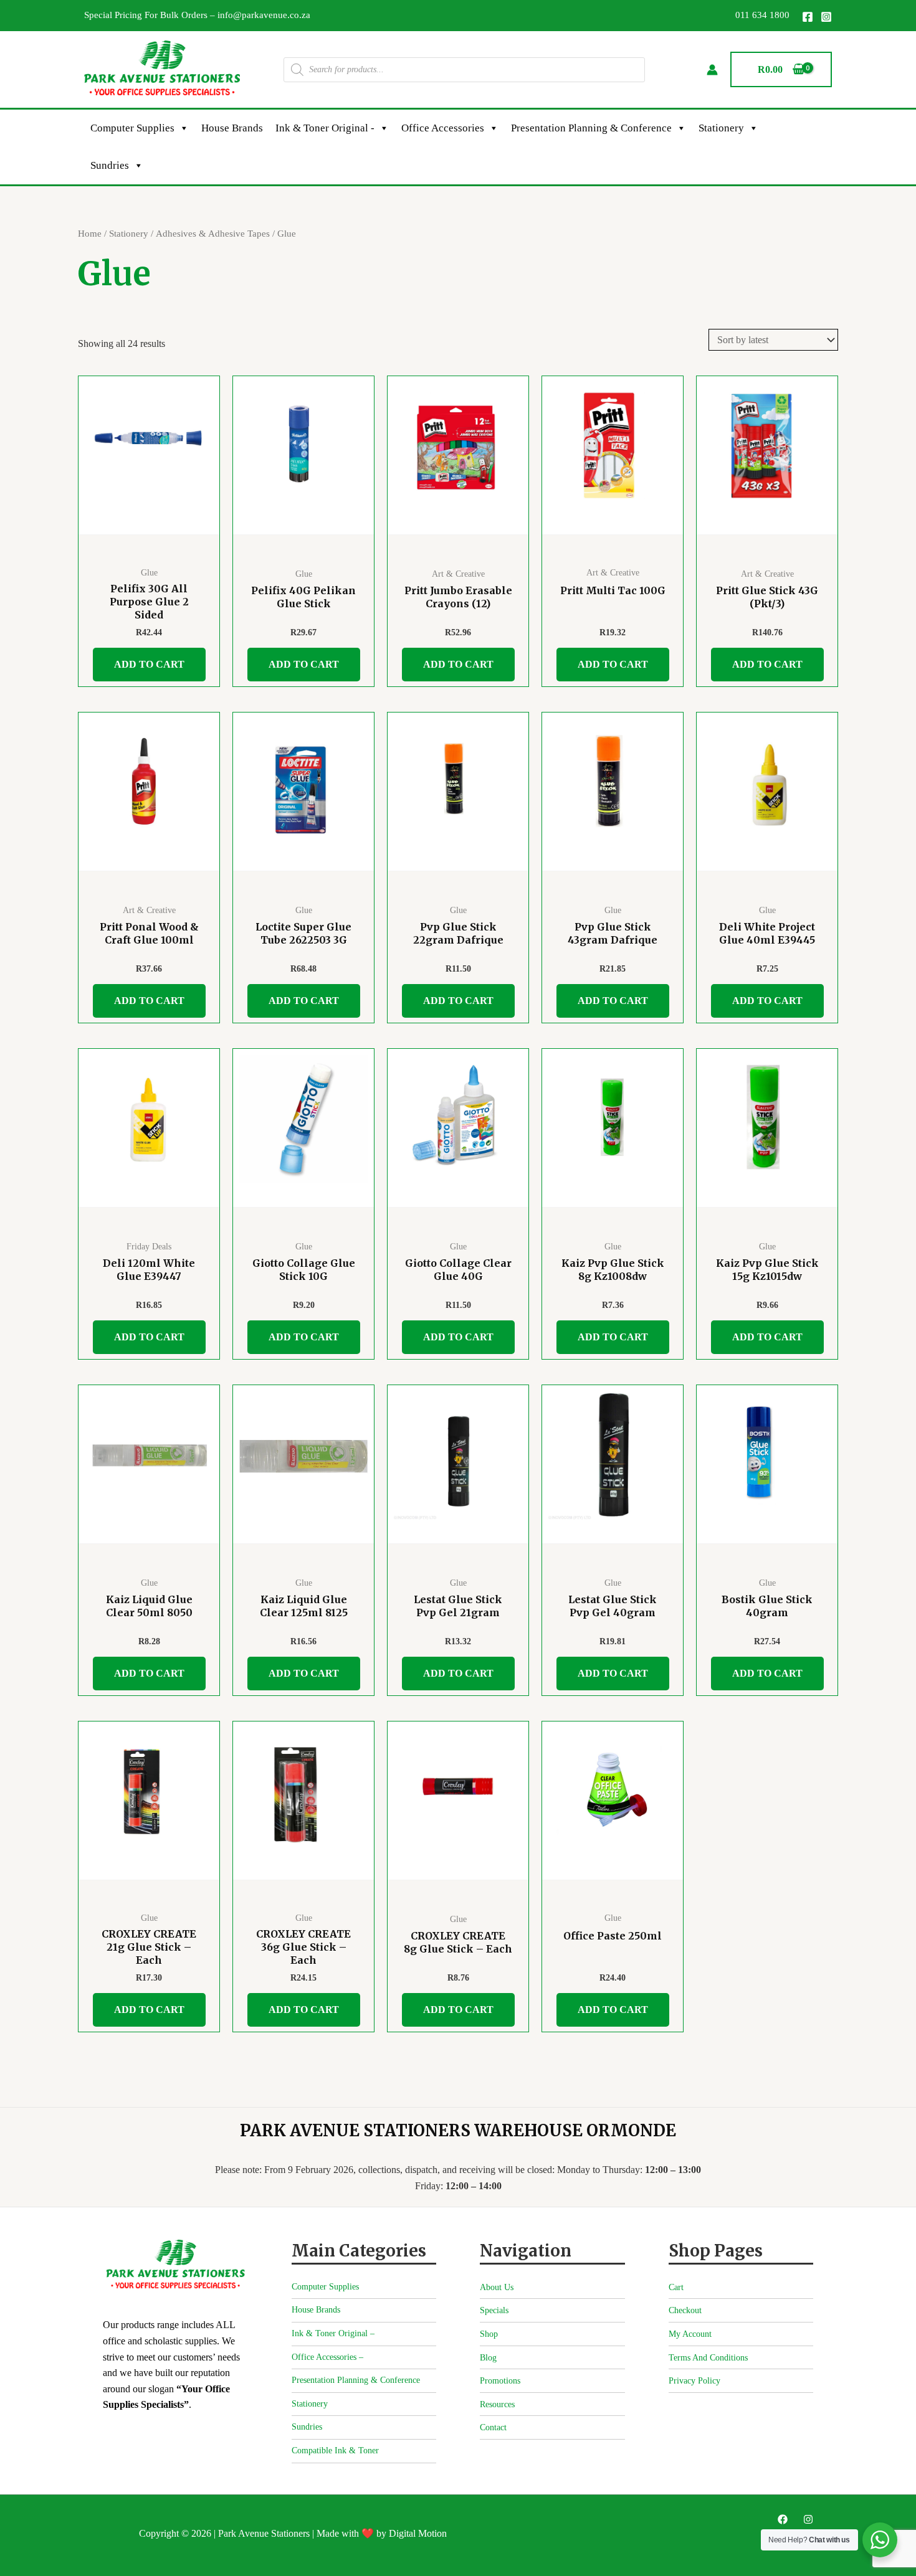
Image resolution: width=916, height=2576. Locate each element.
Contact (493, 2427)
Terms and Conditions (708, 2358)
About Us (497, 2287)
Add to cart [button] (149, 664)
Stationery (721, 128)
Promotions (500, 2381)
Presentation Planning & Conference (591, 128)
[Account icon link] (712, 70)
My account (690, 2334)
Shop (489, 2334)
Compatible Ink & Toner (335, 2451)
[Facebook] (808, 17)
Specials (494, 2310)
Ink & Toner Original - (325, 128)
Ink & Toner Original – (333, 2333)
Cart (676, 2287)
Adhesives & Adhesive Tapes (213, 234)
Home (90, 234)
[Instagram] (826, 17)
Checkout (685, 2310)
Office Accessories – (327, 2357)
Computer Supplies (132, 128)
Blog (488, 2358)
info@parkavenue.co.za (264, 15)
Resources (497, 2404)
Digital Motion (418, 2533)
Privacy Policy (694, 2381)
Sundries (110, 165)
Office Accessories (443, 128)
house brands (232, 128)
